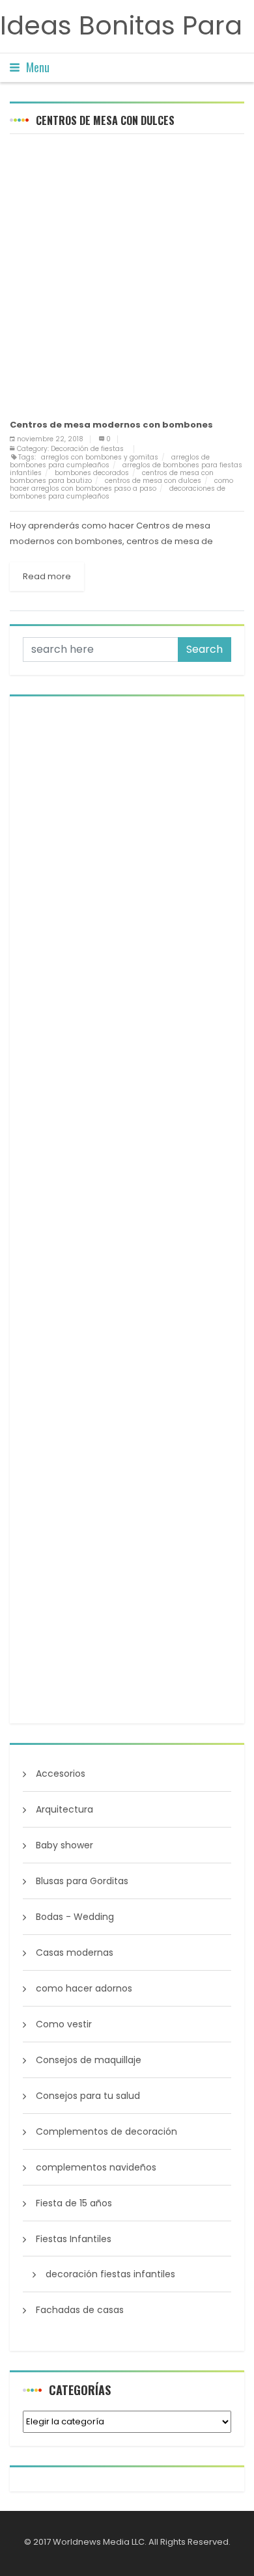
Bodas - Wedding (75, 1917)
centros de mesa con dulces (153, 481)
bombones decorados (92, 473)
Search (205, 649)
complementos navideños (96, 2167)
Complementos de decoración (106, 2131)
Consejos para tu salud (88, 2096)
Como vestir (64, 2024)
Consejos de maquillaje (89, 2060)
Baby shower (64, 1845)
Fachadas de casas (80, 2310)
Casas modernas (75, 1953)
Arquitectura (64, 1809)
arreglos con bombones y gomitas (100, 457)
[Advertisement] (127, 274)
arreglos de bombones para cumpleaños (110, 461)
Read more (47, 576)
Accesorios (61, 1774)
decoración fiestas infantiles (110, 2274)
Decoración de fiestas (87, 449)
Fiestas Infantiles (74, 2239)
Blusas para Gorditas (82, 1881)
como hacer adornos (84, 1988)
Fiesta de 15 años (74, 2203)
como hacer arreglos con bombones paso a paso (121, 485)
